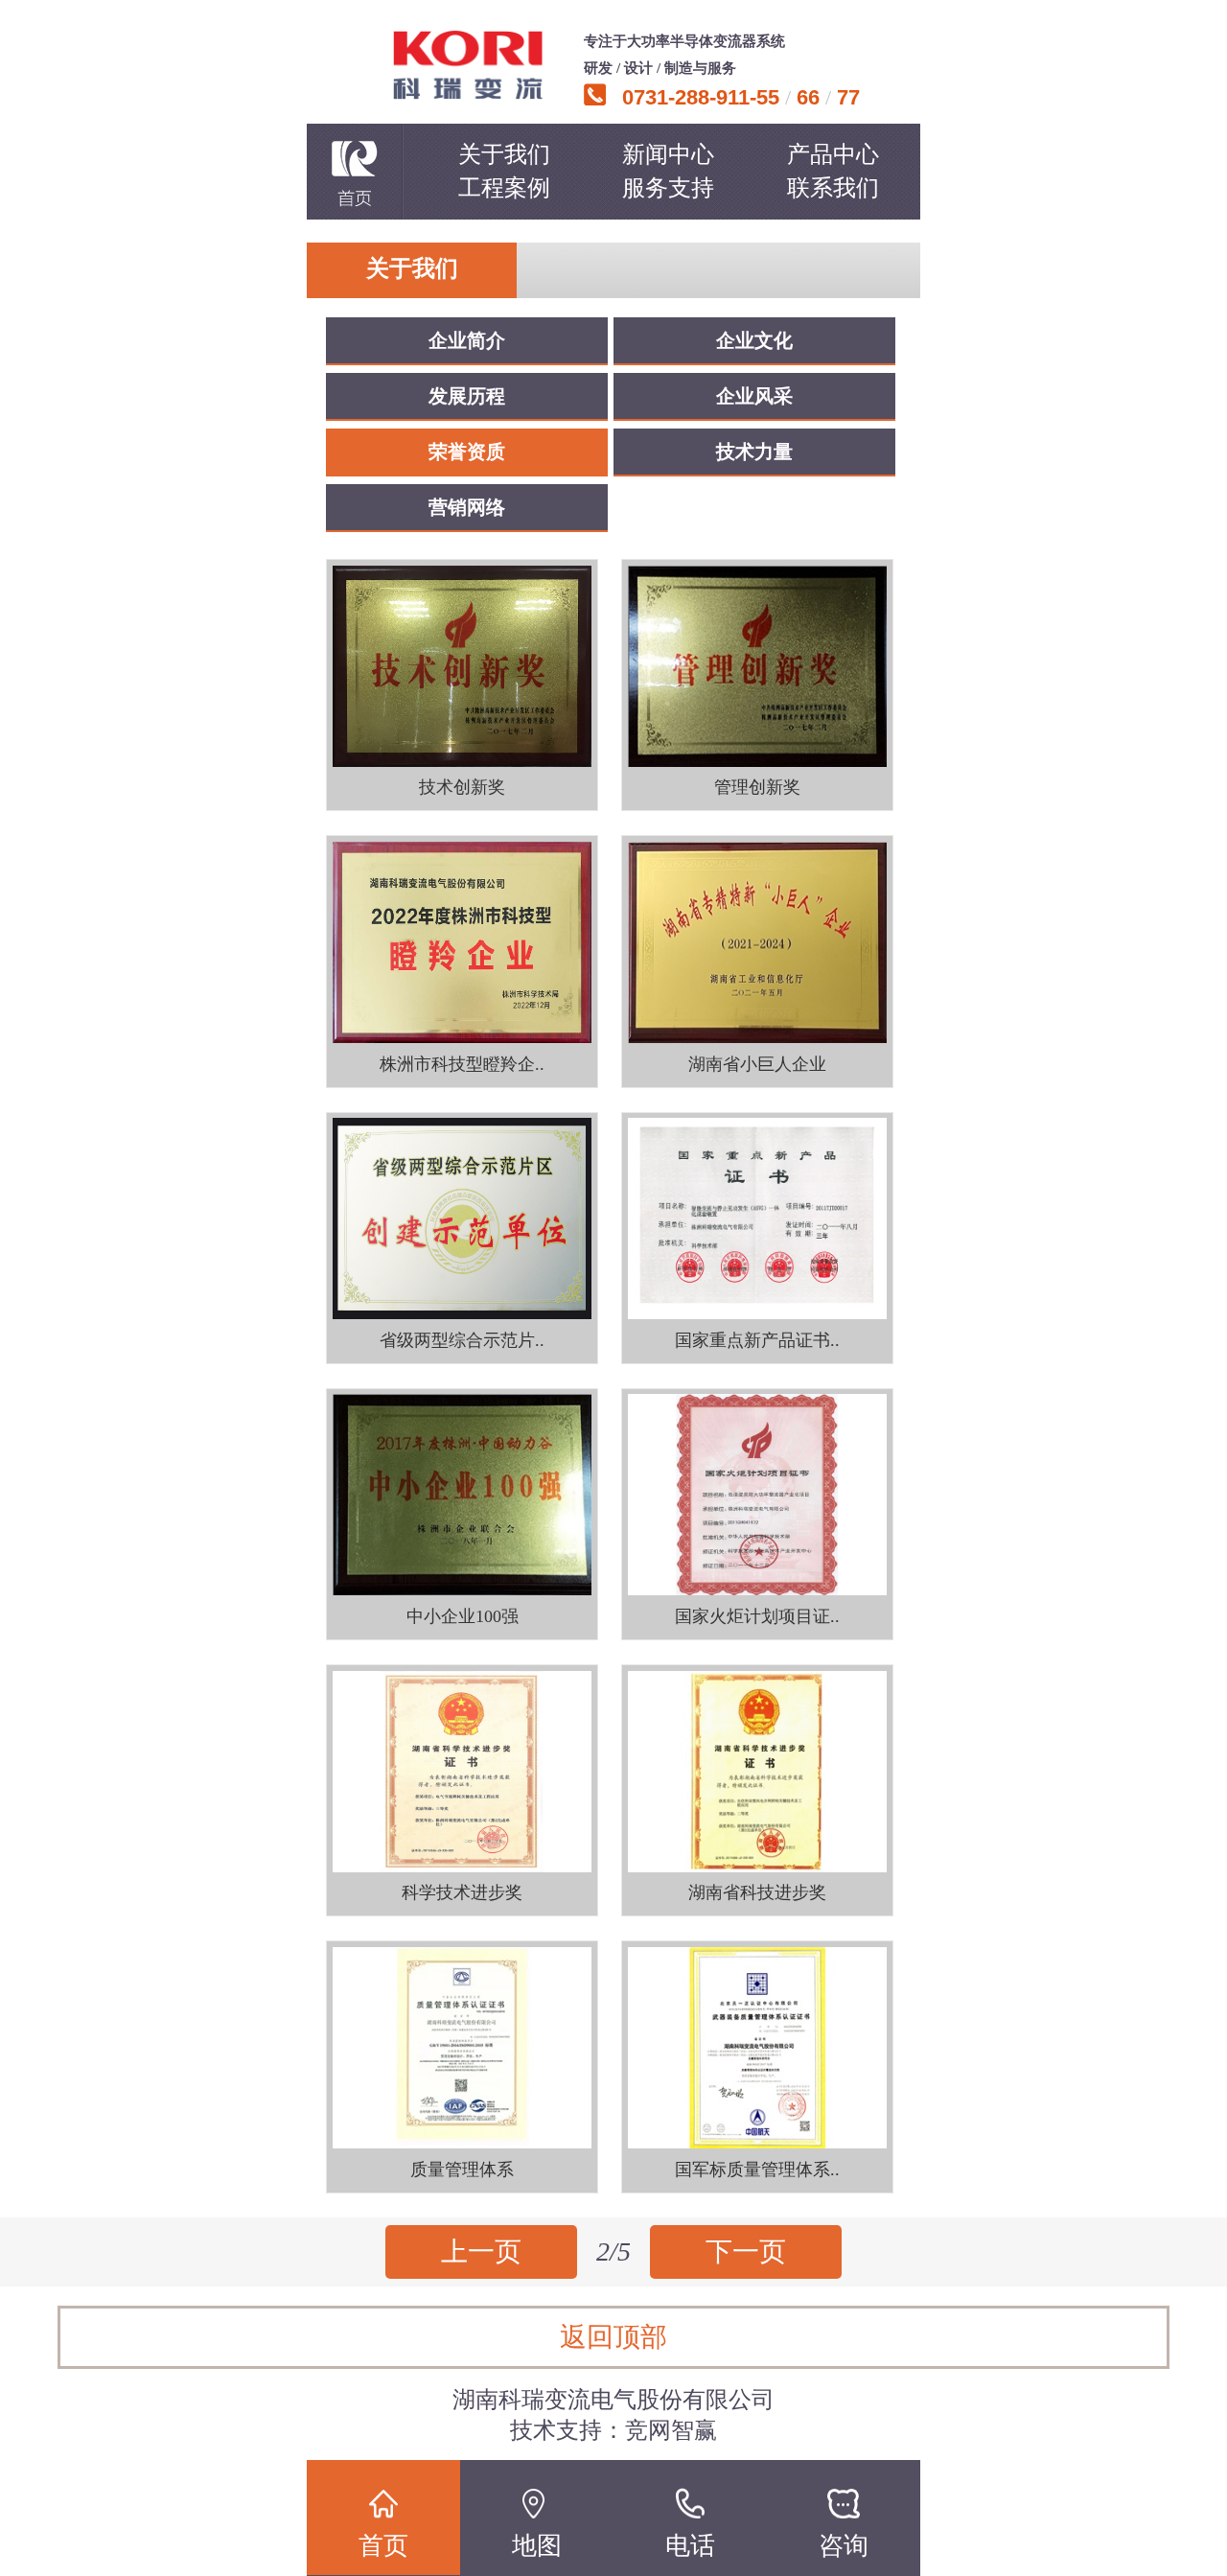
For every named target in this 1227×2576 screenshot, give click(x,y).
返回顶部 (613, 2337)
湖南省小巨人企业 (757, 1064)
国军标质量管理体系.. (757, 2170)
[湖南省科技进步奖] (757, 1771)
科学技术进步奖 (462, 1892)
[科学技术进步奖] (462, 1771)
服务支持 (668, 188)
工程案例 (504, 188)
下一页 (746, 2251)
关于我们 (504, 154)
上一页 (481, 2251)
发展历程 (467, 396)
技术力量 (754, 452)
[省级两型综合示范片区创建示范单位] (462, 1219)
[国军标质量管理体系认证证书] (757, 2047)
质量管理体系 (462, 2170)
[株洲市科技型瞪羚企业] (462, 942)
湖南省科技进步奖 (757, 1892)
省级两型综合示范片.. (462, 1340)
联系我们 (833, 188)
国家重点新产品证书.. (757, 1340)
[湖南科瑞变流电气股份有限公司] (468, 65)
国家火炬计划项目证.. (757, 1616)
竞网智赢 (671, 2430)
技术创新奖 (462, 787)
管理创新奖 (757, 787)
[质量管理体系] (462, 2047)
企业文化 (754, 340)
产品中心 (833, 154)
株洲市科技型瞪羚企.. (462, 1064)
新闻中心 (668, 154)
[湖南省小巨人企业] (757, 942)
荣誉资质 (467, 452)
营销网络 (467, 507)
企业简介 (467, 340)
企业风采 (754, 396)
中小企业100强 (463, 1616)
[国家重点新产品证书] (757, 1219)
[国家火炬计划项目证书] (757, 1495)
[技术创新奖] (462, 666)
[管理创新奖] (757, 666)
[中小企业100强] (462, 1495)
